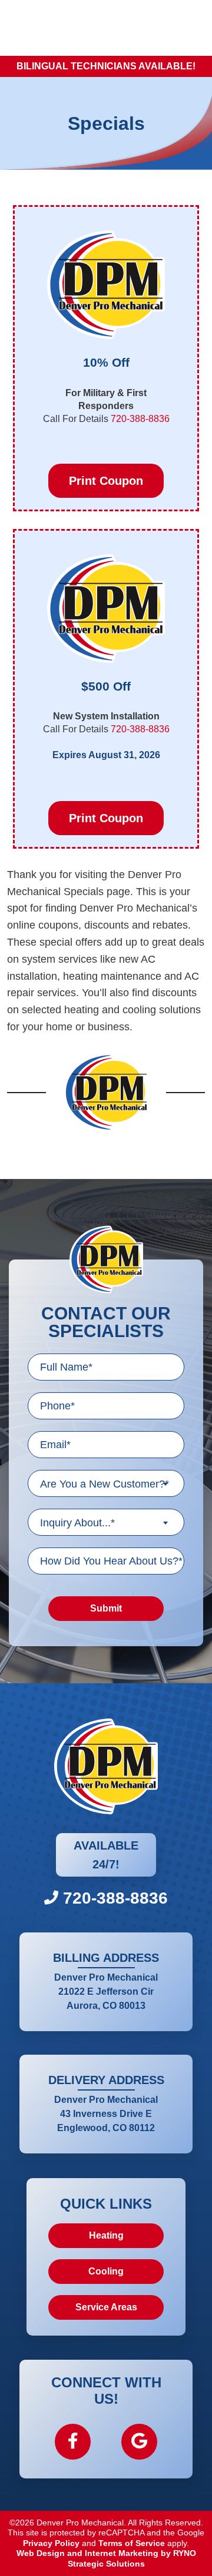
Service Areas (106, 2307)
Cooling (106, 2271)
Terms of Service (132, 2543)
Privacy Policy (51, 2543)
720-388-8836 (140, 419)
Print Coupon (106, 481)
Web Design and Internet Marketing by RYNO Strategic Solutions (106, 2558)
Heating (106, 2235)
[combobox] (106, 1483)
